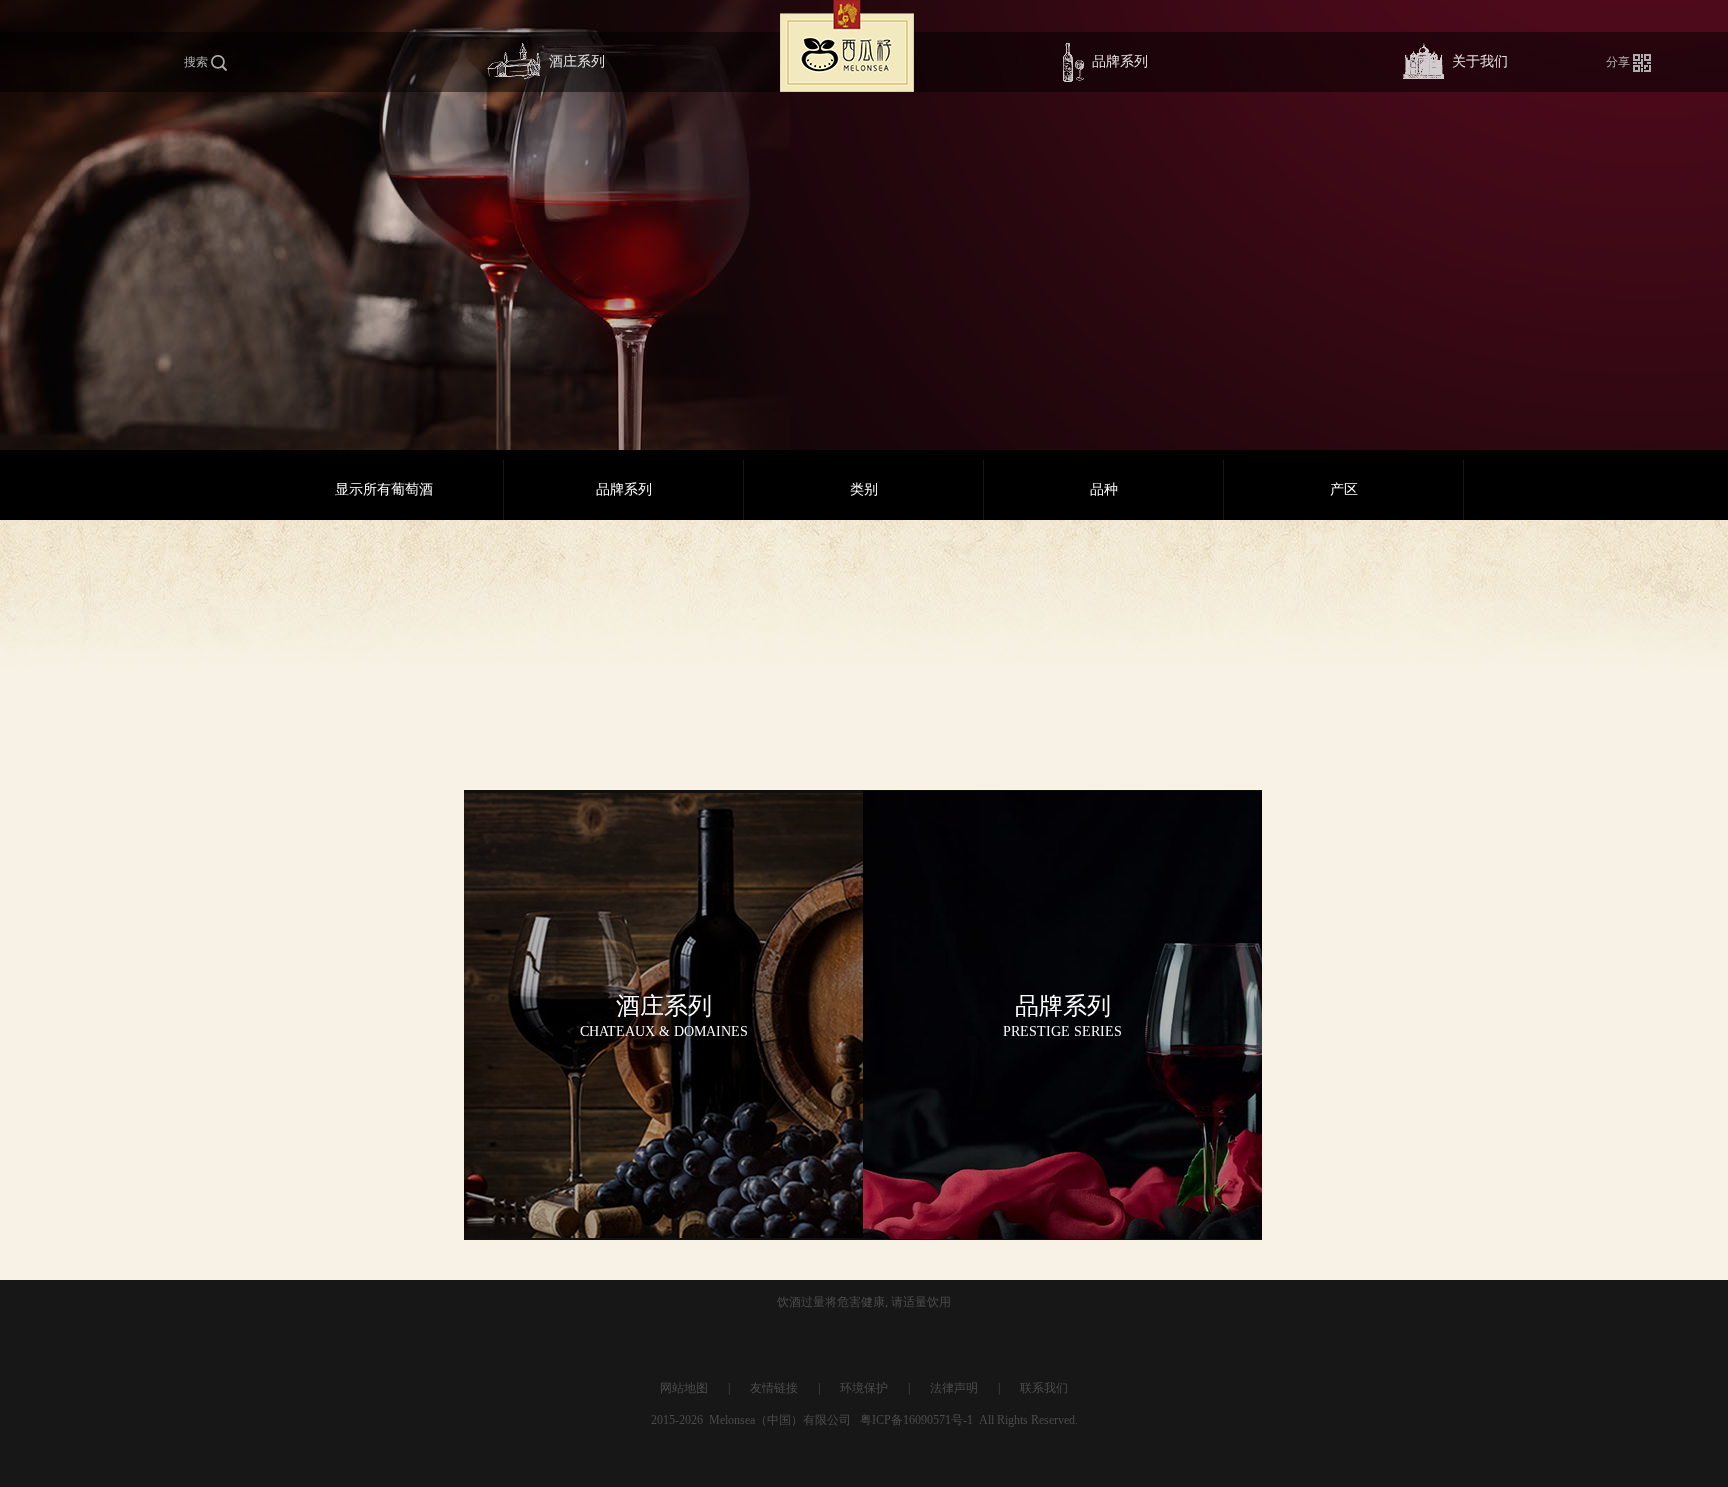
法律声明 (954, 1388)
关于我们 (1480, 61)
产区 (1344, 489)
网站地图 (684, 1388)
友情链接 (774, 1388)
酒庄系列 (577, 61)
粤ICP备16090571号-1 (916, 1420)
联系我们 (1044, 1388)
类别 (864, 489)
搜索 (197, 62)
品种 (1104, 489)
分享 (1619, 62)
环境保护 (864, 1388)
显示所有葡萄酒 (384, 489)
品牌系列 (1120, 61)
